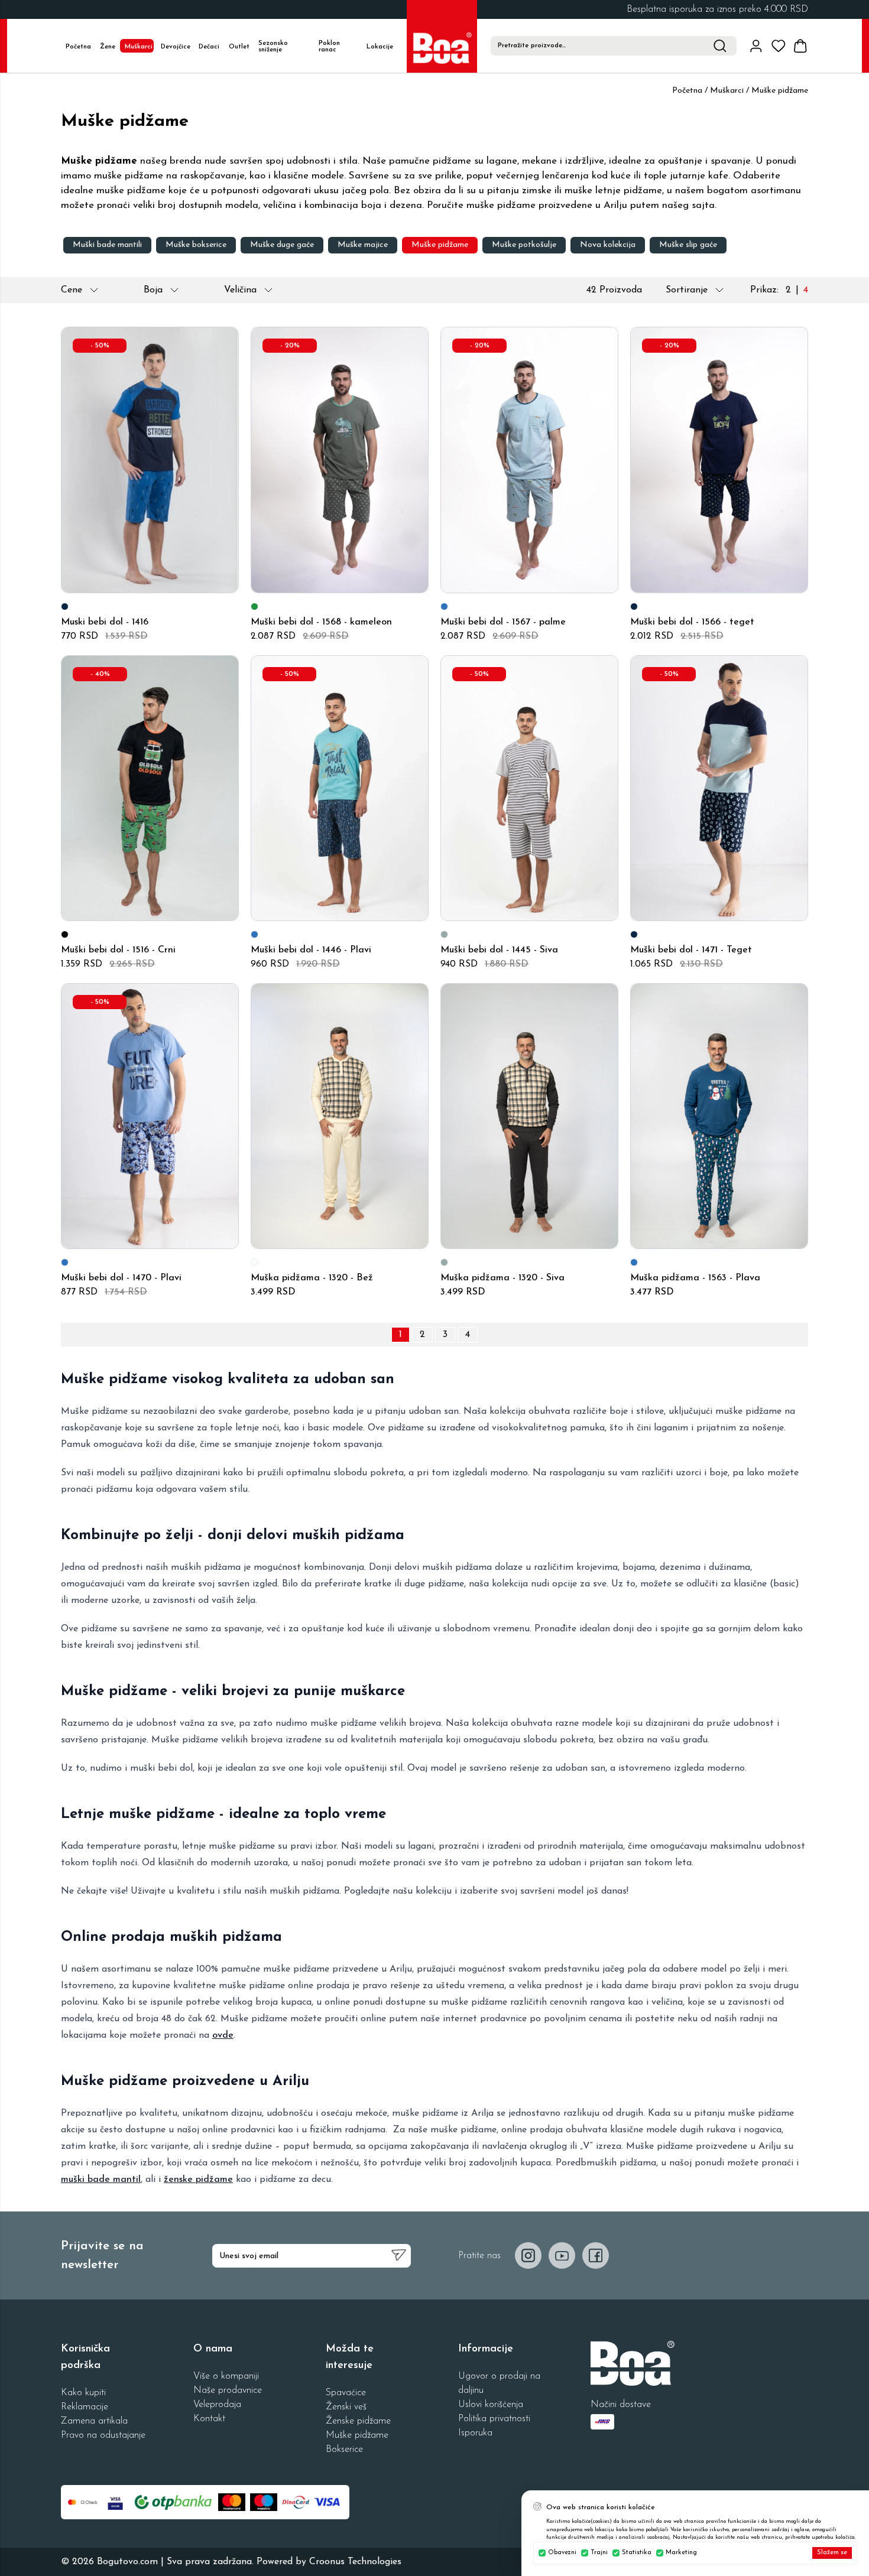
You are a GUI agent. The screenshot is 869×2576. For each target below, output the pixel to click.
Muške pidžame (357, 2435)
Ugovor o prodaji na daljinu (499, 2383)
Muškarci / (729, 91)
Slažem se (832, 2553)
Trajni (599, 2553)
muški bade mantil (101, 2180)
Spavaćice (346, 2393)
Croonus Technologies (355, 2562)
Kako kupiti (83, 2393)
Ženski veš (346, 2407)
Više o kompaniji (226, 2376)
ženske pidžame (198, 2180)
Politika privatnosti (494, 2419)
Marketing (681, 2553)
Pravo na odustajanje (103, 2435)
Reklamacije (85, 2407)
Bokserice (344, 2450)
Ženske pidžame (358, 2421)
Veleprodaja (217, 2405)
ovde (223, 2035)
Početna (78, 47)
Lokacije (380, 47)
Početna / (690, 91)
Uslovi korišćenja (491, 2405)
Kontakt (209, 2419)
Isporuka (475, 2433)
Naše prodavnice (228, 2390)
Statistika (637, 2553)
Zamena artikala (94, 2421)
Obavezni (562, 2553)
